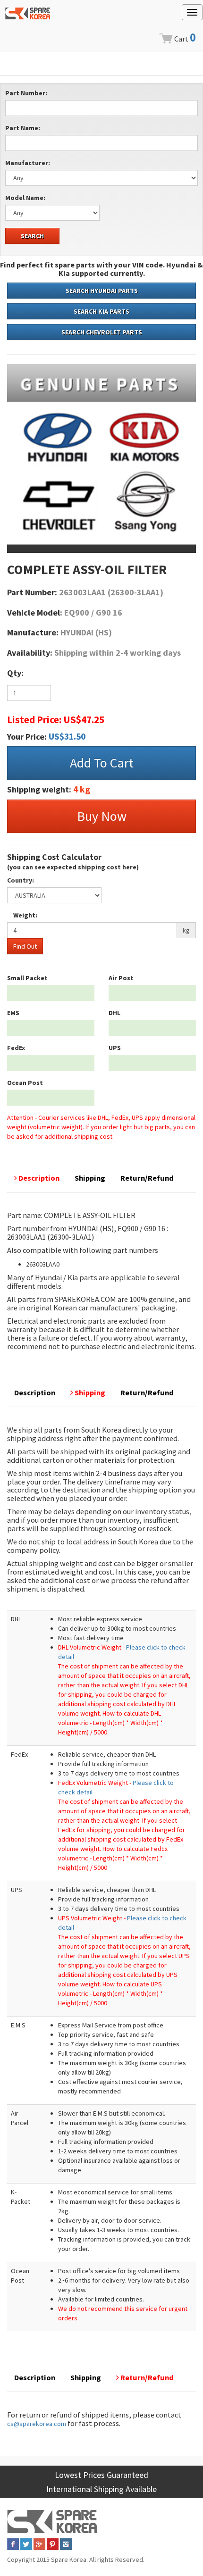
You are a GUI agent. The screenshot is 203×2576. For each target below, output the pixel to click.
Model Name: (25, 198)
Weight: (25, 915)
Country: (21, 880)
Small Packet (27, 978)
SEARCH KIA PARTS (101, 311)
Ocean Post (25, 1083)
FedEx (16, 1048)
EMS (13, 1013)
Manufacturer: (28, 163)
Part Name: (23, 128)
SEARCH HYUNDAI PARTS (102, 291)
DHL (114, 1013)
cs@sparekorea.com (37, 2424)
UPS (115, 1048)
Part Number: (26, 93)
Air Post (121, 978)
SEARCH (32, 236)
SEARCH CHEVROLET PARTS (102, 332)
